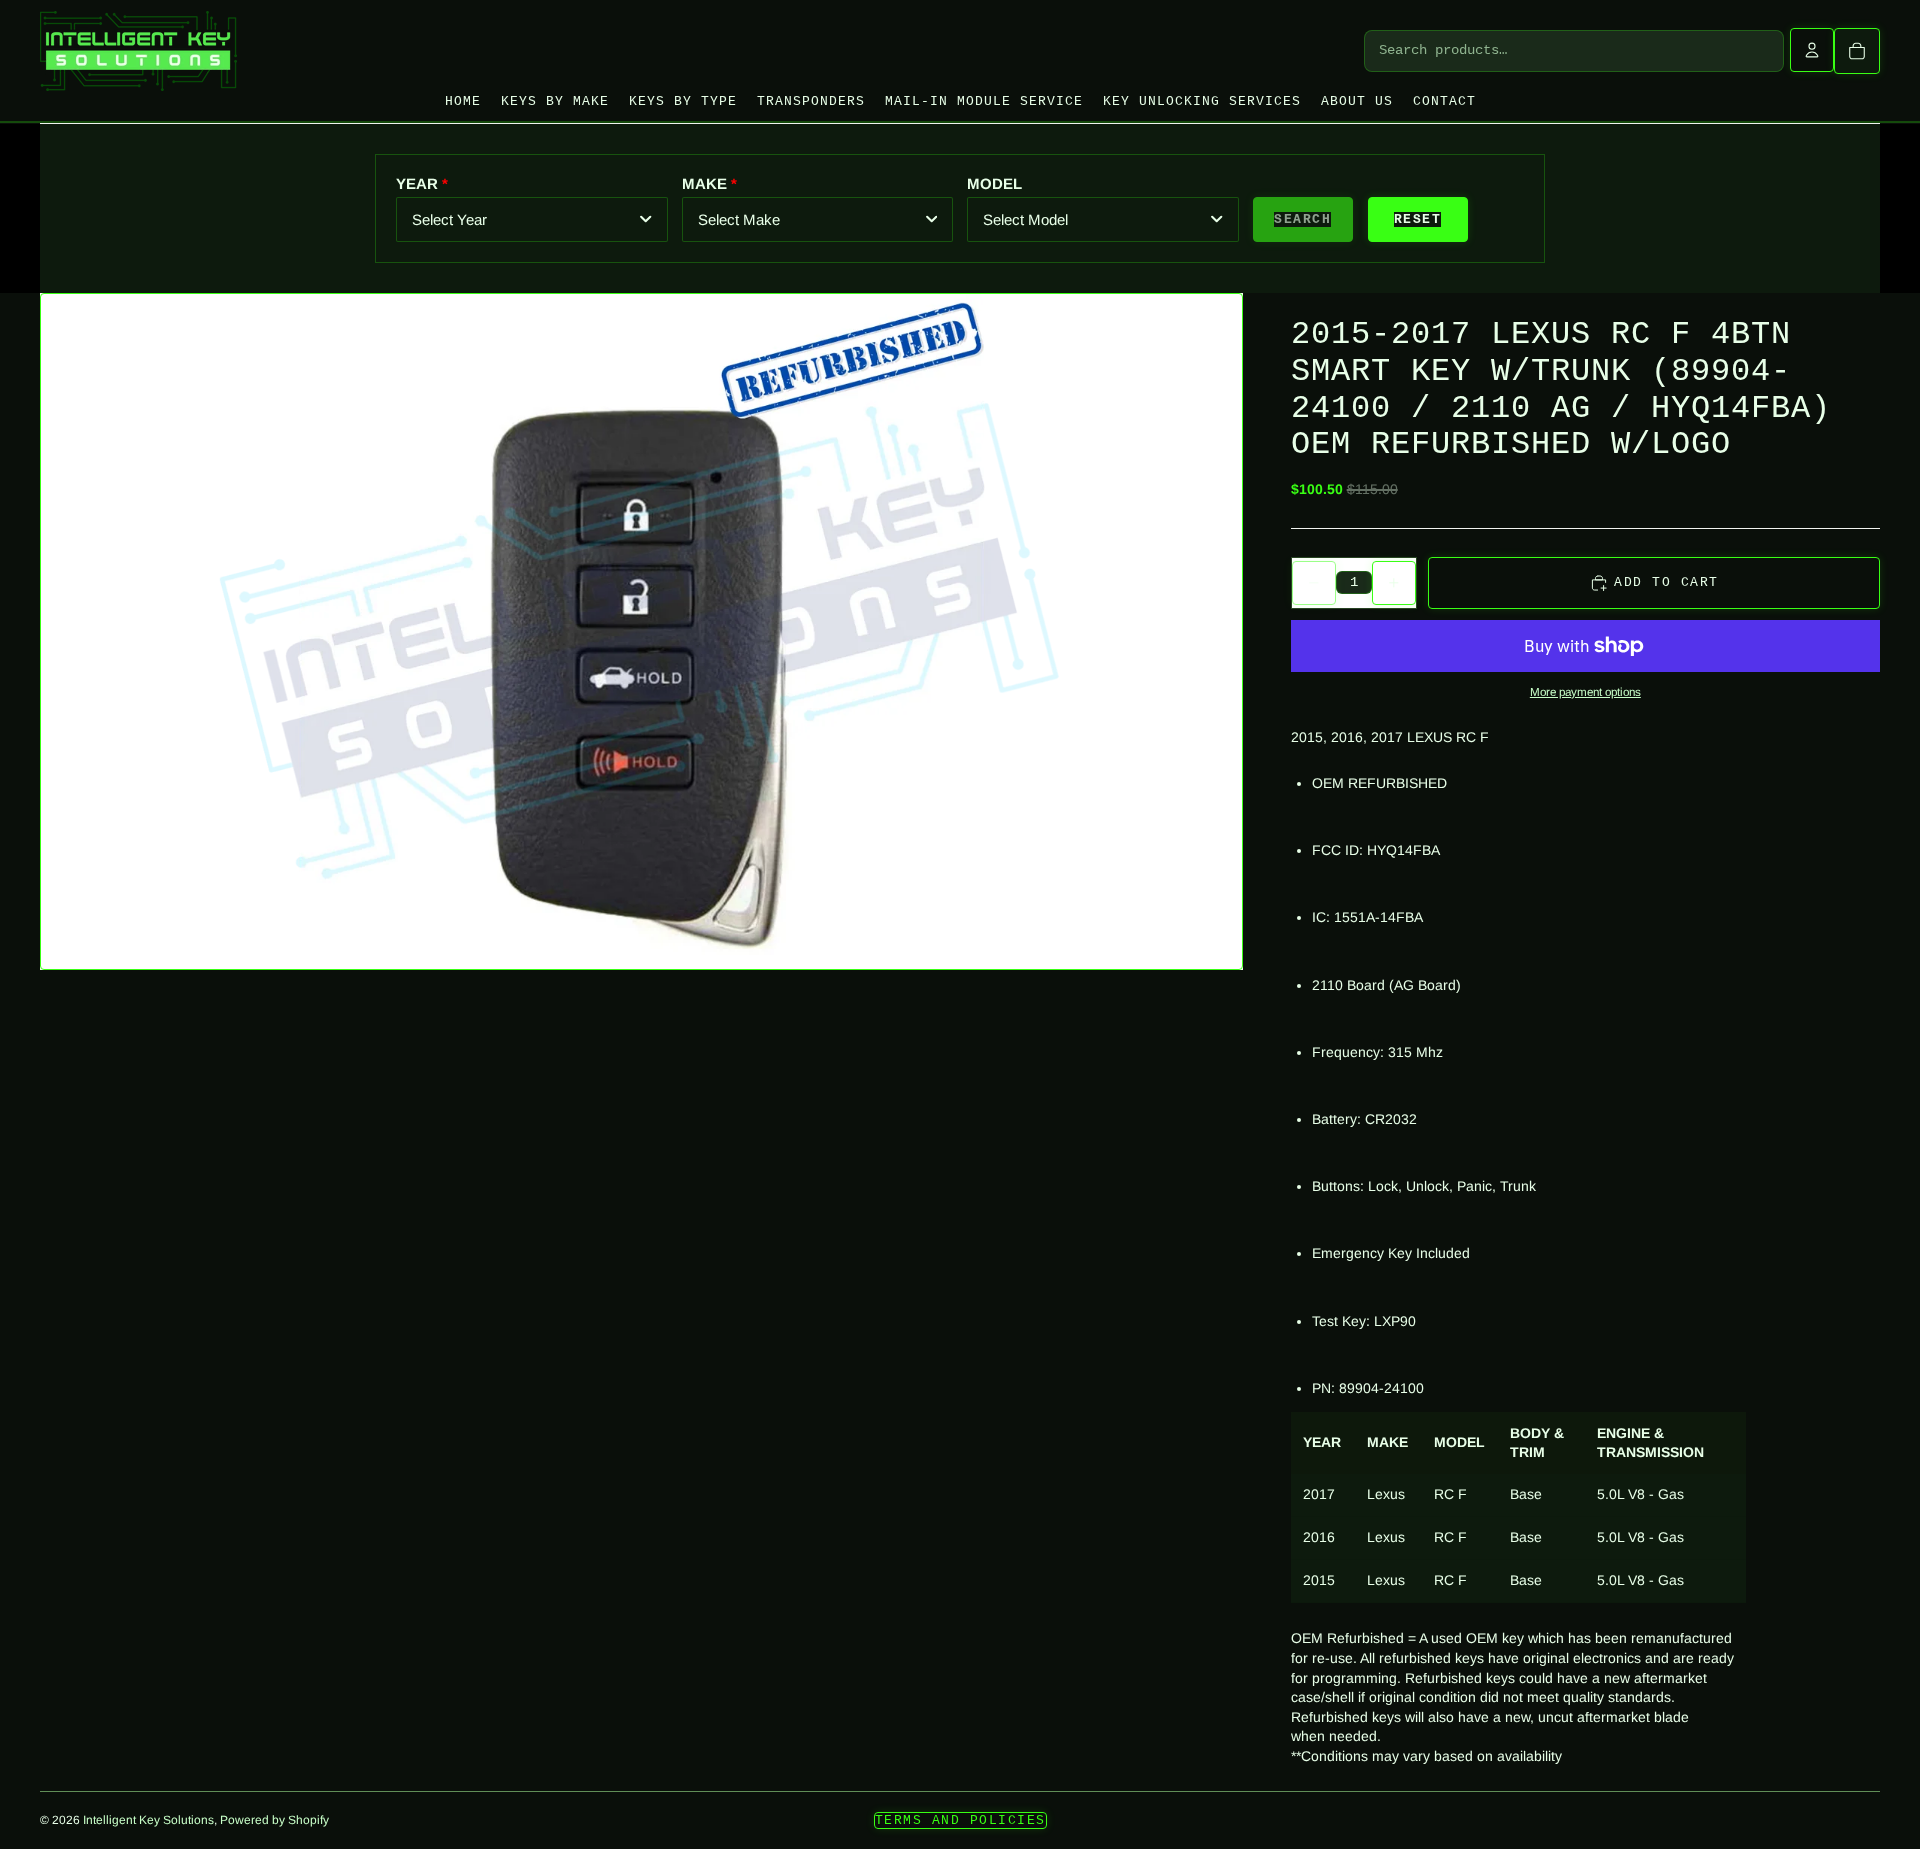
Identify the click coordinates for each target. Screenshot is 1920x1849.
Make (704, 183)
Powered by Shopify (274, 1820)
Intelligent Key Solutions (148, 1820)
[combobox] (532, 219)
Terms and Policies (960, 1820)
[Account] (1812, 50)
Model (994, 183)
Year (417, 183)
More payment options (1585, 691)
